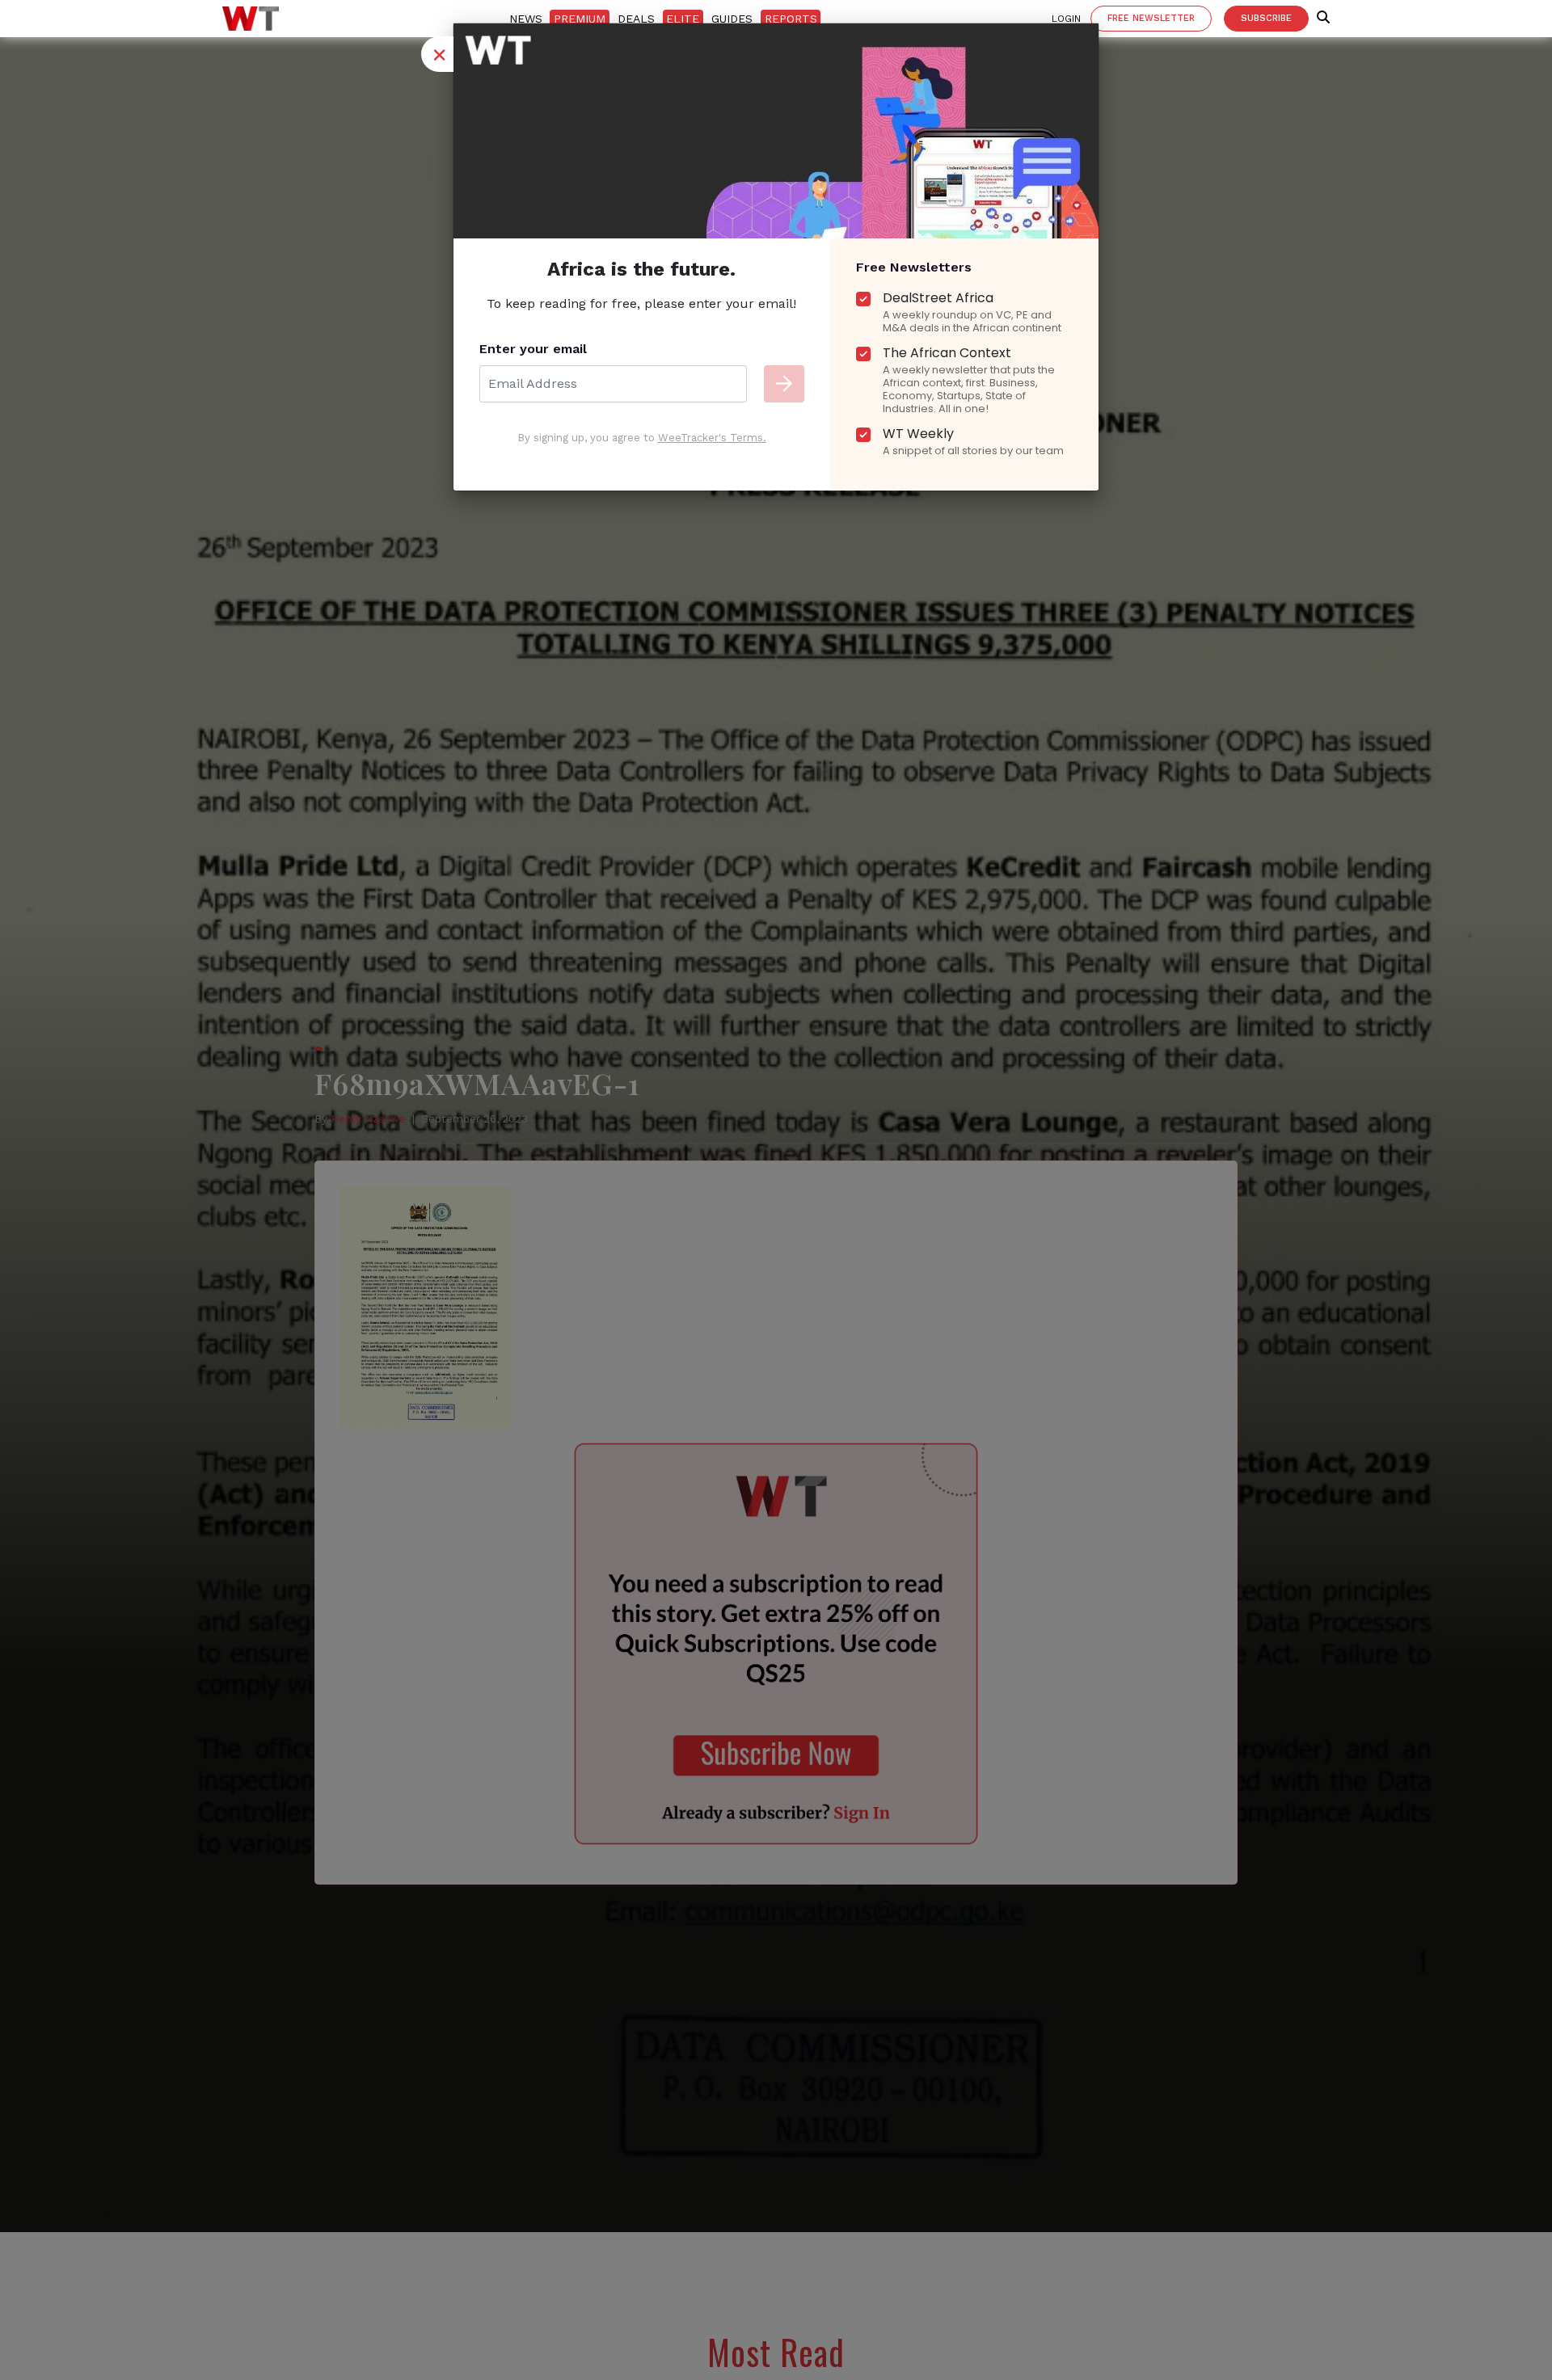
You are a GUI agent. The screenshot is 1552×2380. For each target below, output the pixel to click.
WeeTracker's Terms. (712, 438)
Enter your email (533, 349)
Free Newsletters (914, 267)
